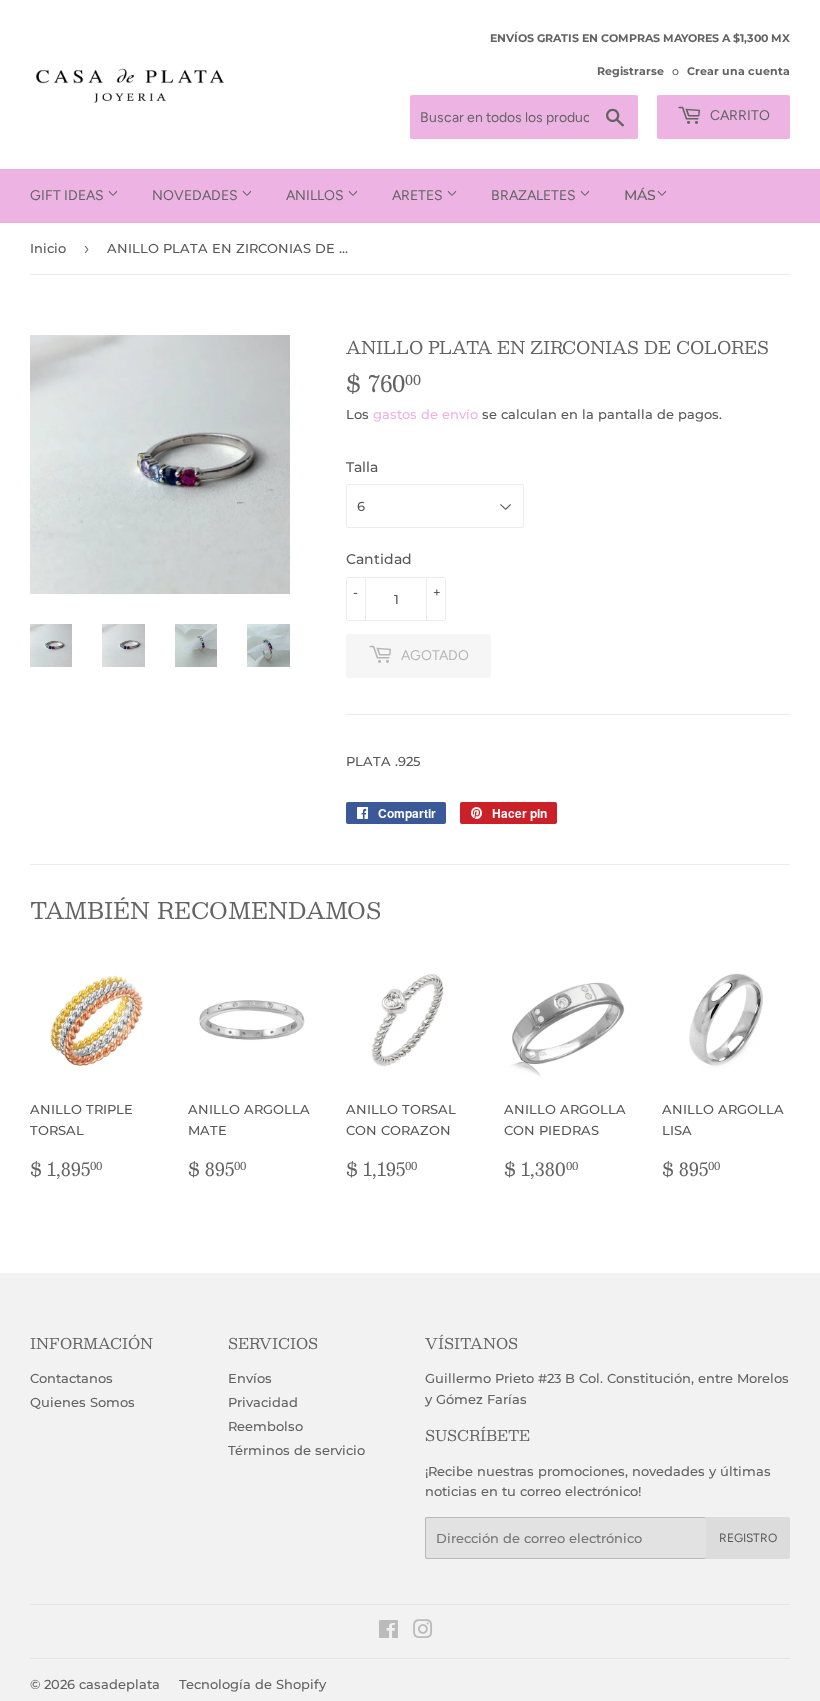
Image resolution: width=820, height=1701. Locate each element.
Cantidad (379, 559)
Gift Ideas (68, 195)
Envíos (250, 1378)
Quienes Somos (82, 1402)
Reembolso (265, 1426)
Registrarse (630, 71)
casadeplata (119, 1684)
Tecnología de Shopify (252, 1684)
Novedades (196, 195)
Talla (362, 467)
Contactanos (71, 1378)
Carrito (738, 115)
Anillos (316, 195)
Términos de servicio (296, 1450)
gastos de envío (425, 414)
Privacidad (263, 1402)
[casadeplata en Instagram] (423, 1632)
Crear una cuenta (738, 71)
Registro (748, 1538)
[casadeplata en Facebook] (388, 1632)
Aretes (419, 195)
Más (640, 195)
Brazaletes (535, 195)
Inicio (48, 248)
